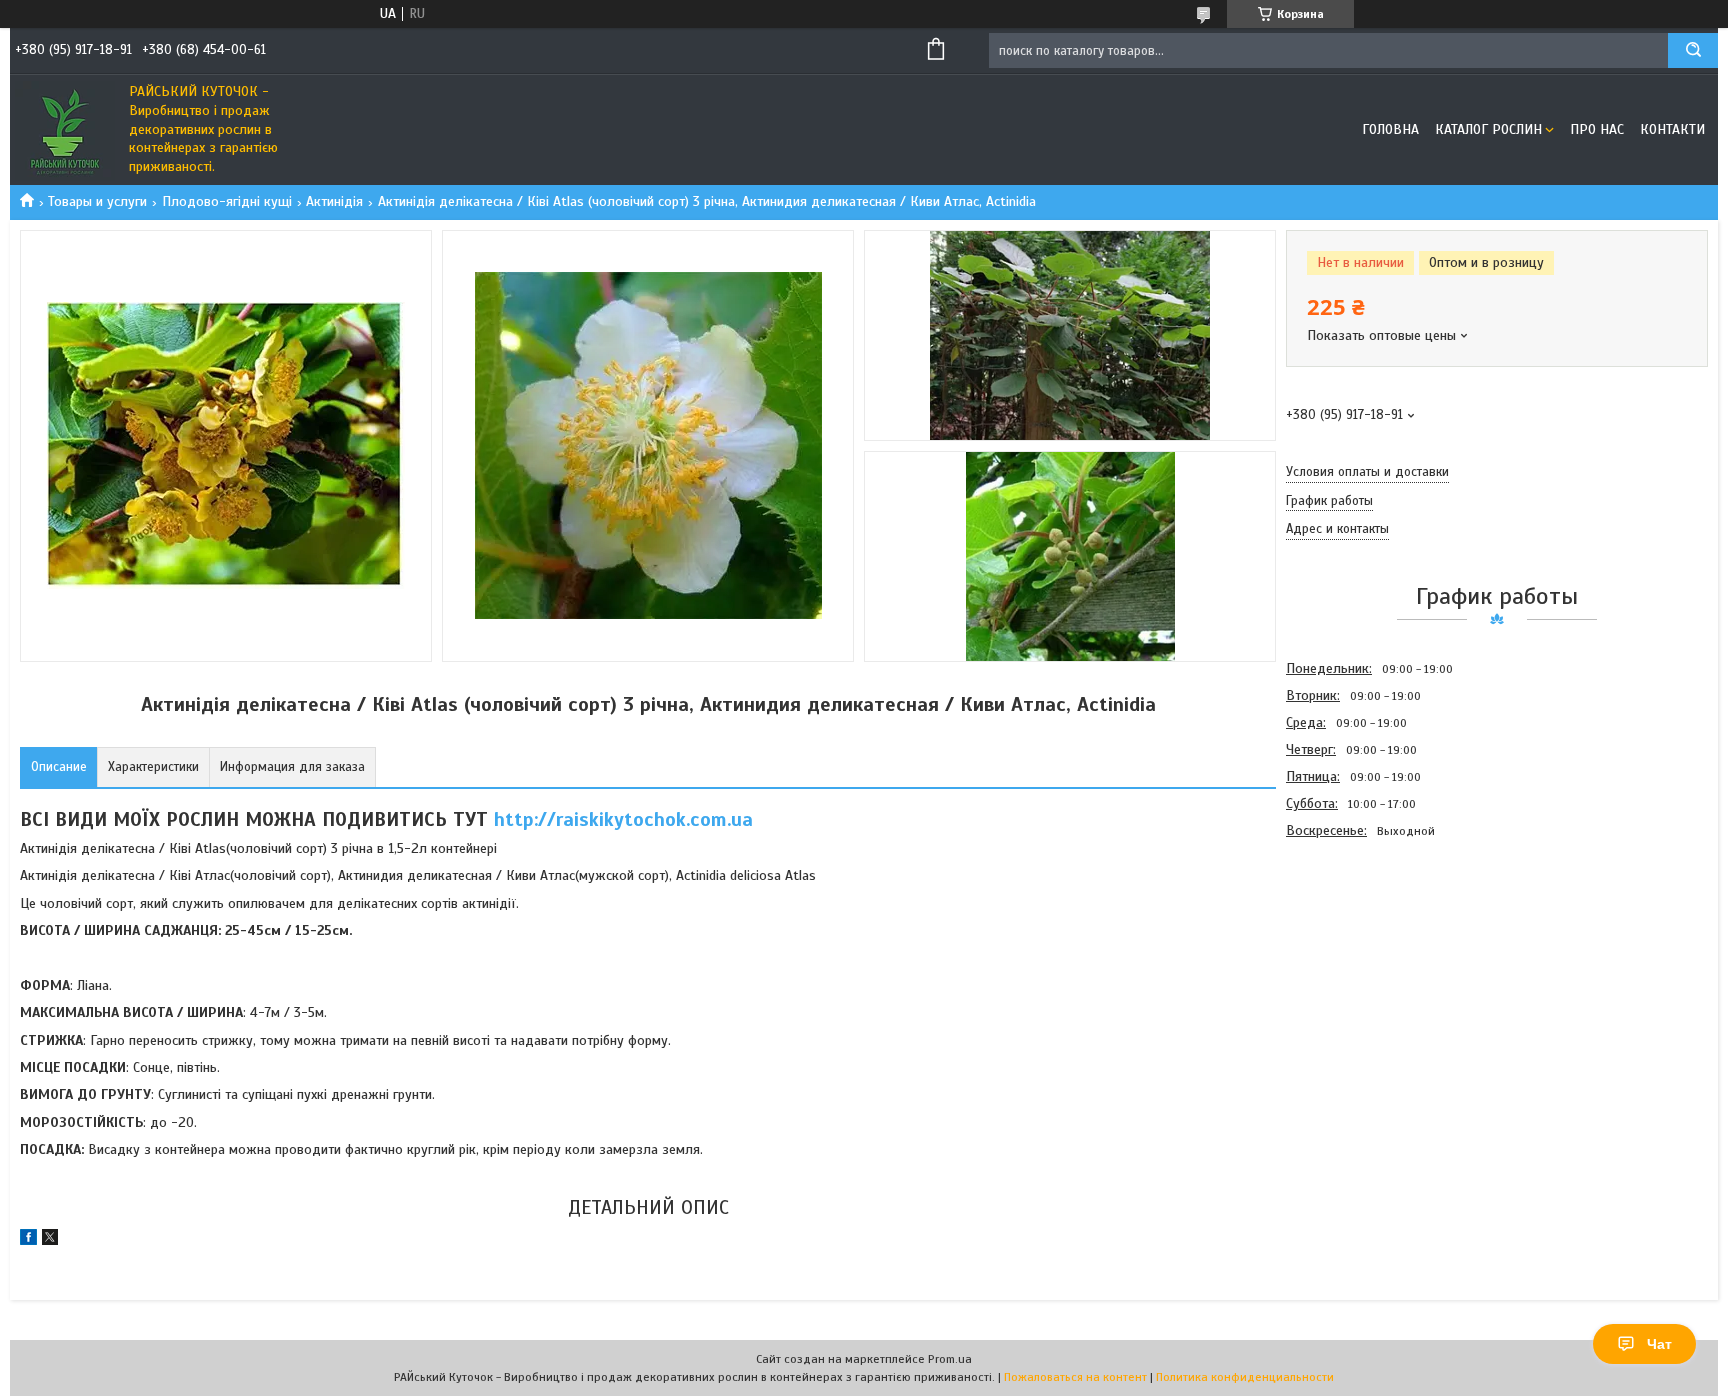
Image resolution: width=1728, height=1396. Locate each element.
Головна (1390, 129)
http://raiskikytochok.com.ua (623, 819)
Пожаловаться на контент (1075, 1377)
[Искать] (1693, 50)
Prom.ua (950, 1359)
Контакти (1672, 129)
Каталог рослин (1488, 129)
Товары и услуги (97, 201)
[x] (50, 1240)
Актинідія (334, 201)
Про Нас (1597, 129)
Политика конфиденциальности (1245, 1377)
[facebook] (28, 1240)
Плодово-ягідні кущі (227, 201)
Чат (1659, 1344)
